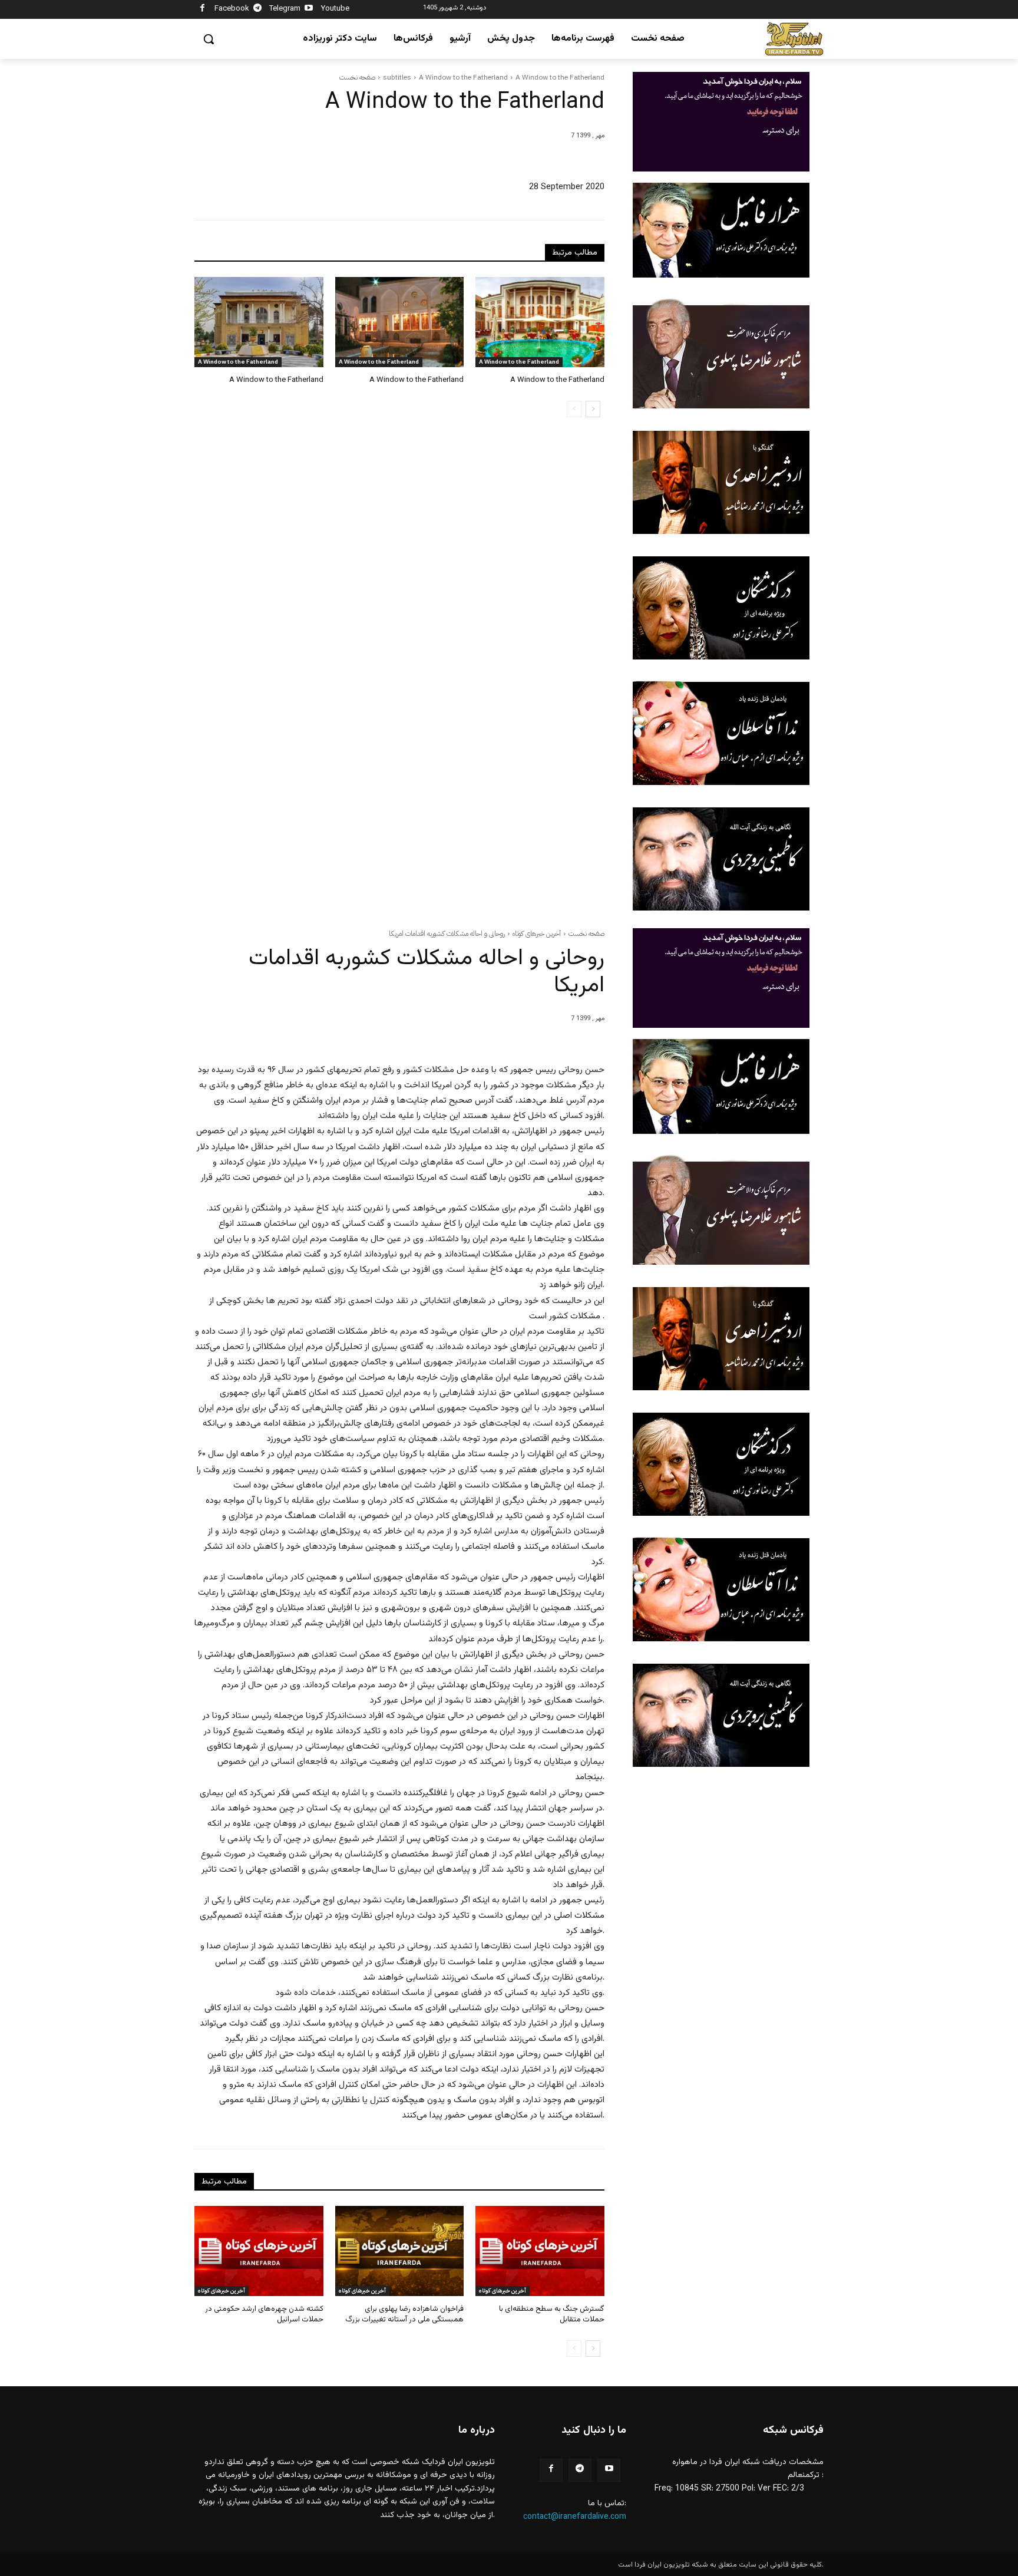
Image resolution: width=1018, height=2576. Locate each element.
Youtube (335, 9)
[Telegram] (258, 10)
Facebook (232, 9)
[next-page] (593, 409)
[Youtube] (309, 10)
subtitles (397, 77)
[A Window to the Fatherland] (259, 322)
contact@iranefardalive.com (575, 2517)
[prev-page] (574, 409)
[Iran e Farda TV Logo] (794, 39)
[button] (209, 39)
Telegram (285, 9)
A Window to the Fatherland (463, 77)
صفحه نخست (357, 77)
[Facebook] (202, 10)
